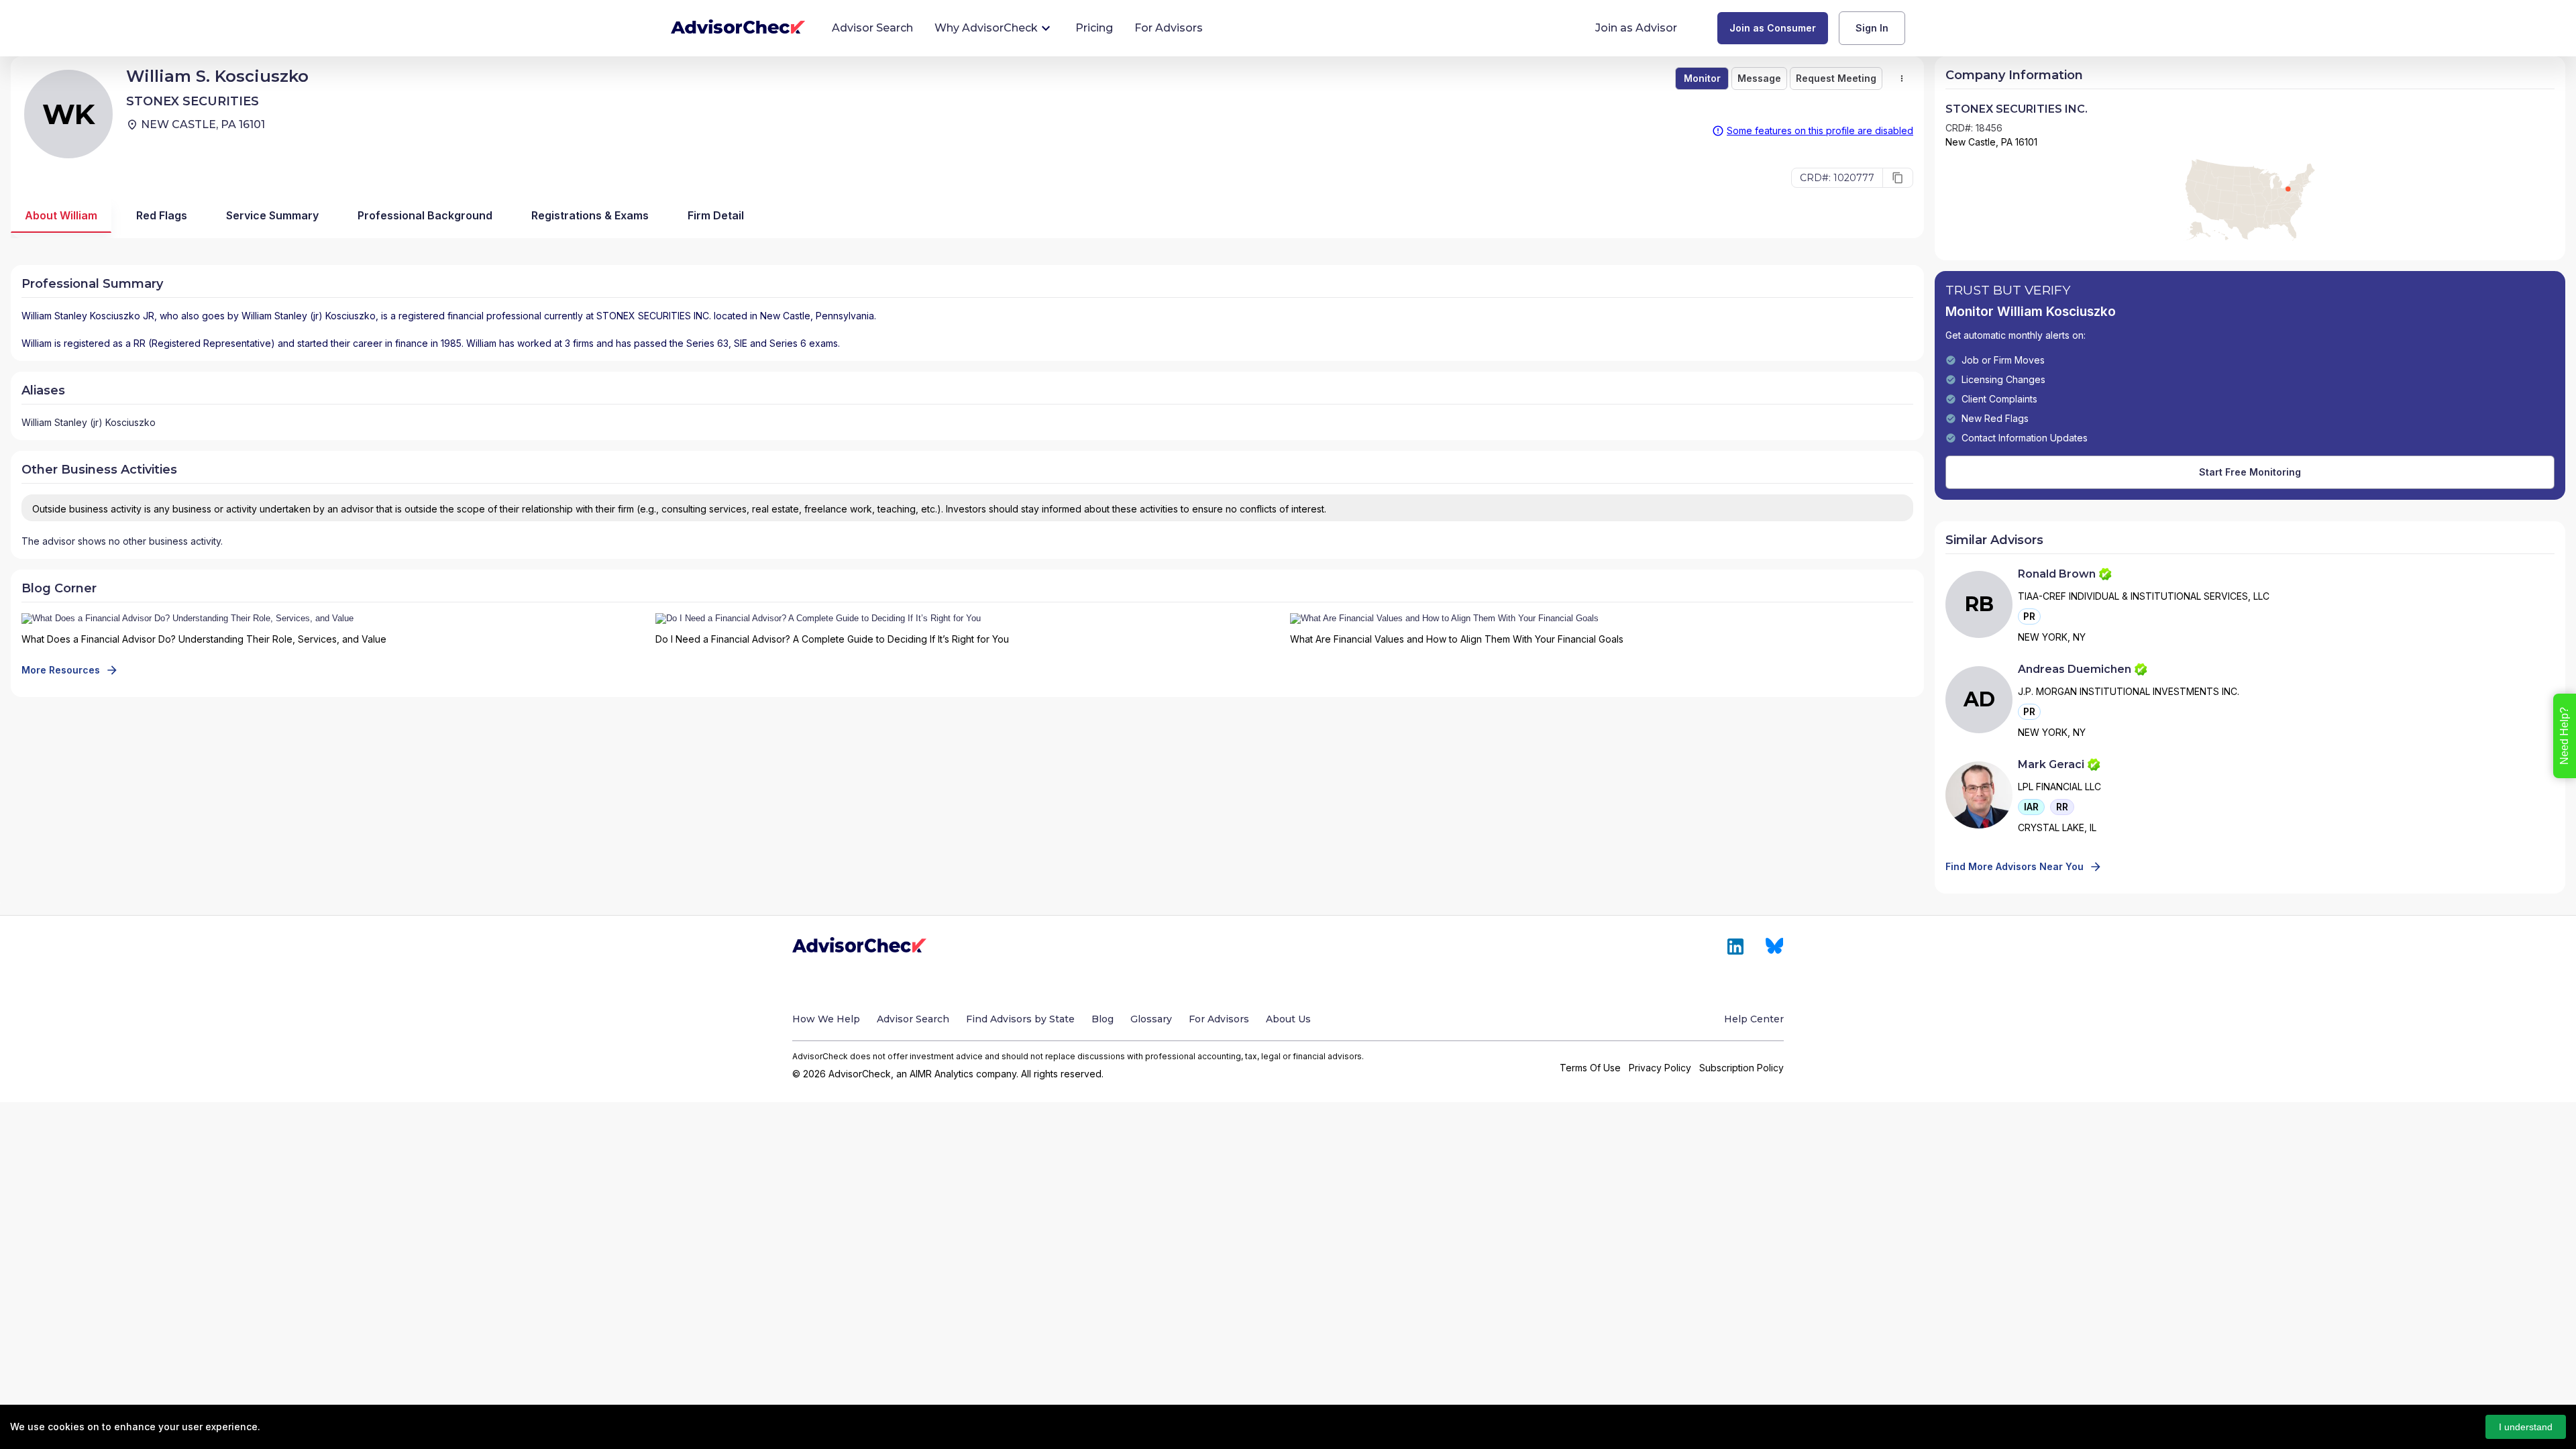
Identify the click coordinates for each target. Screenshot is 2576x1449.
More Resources (61, 670)
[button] (2029, 616)
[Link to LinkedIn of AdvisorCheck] (1735, 947)
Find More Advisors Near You (2015, 866)
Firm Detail (716, 215)
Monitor (1702, 78)
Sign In (1872, 28)
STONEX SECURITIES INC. (654, 316)
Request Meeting (1836, 78)
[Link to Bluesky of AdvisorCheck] (1775, 947)
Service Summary (272, 215)
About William (61, 215)
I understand (2526, 1427)
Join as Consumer (1773, 28)
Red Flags (162, 215)
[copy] (1898, 178)
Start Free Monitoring (2250, 472)
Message (1759, 78)
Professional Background (425, 215)
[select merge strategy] (1902, 78)
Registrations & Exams (590, 215)
